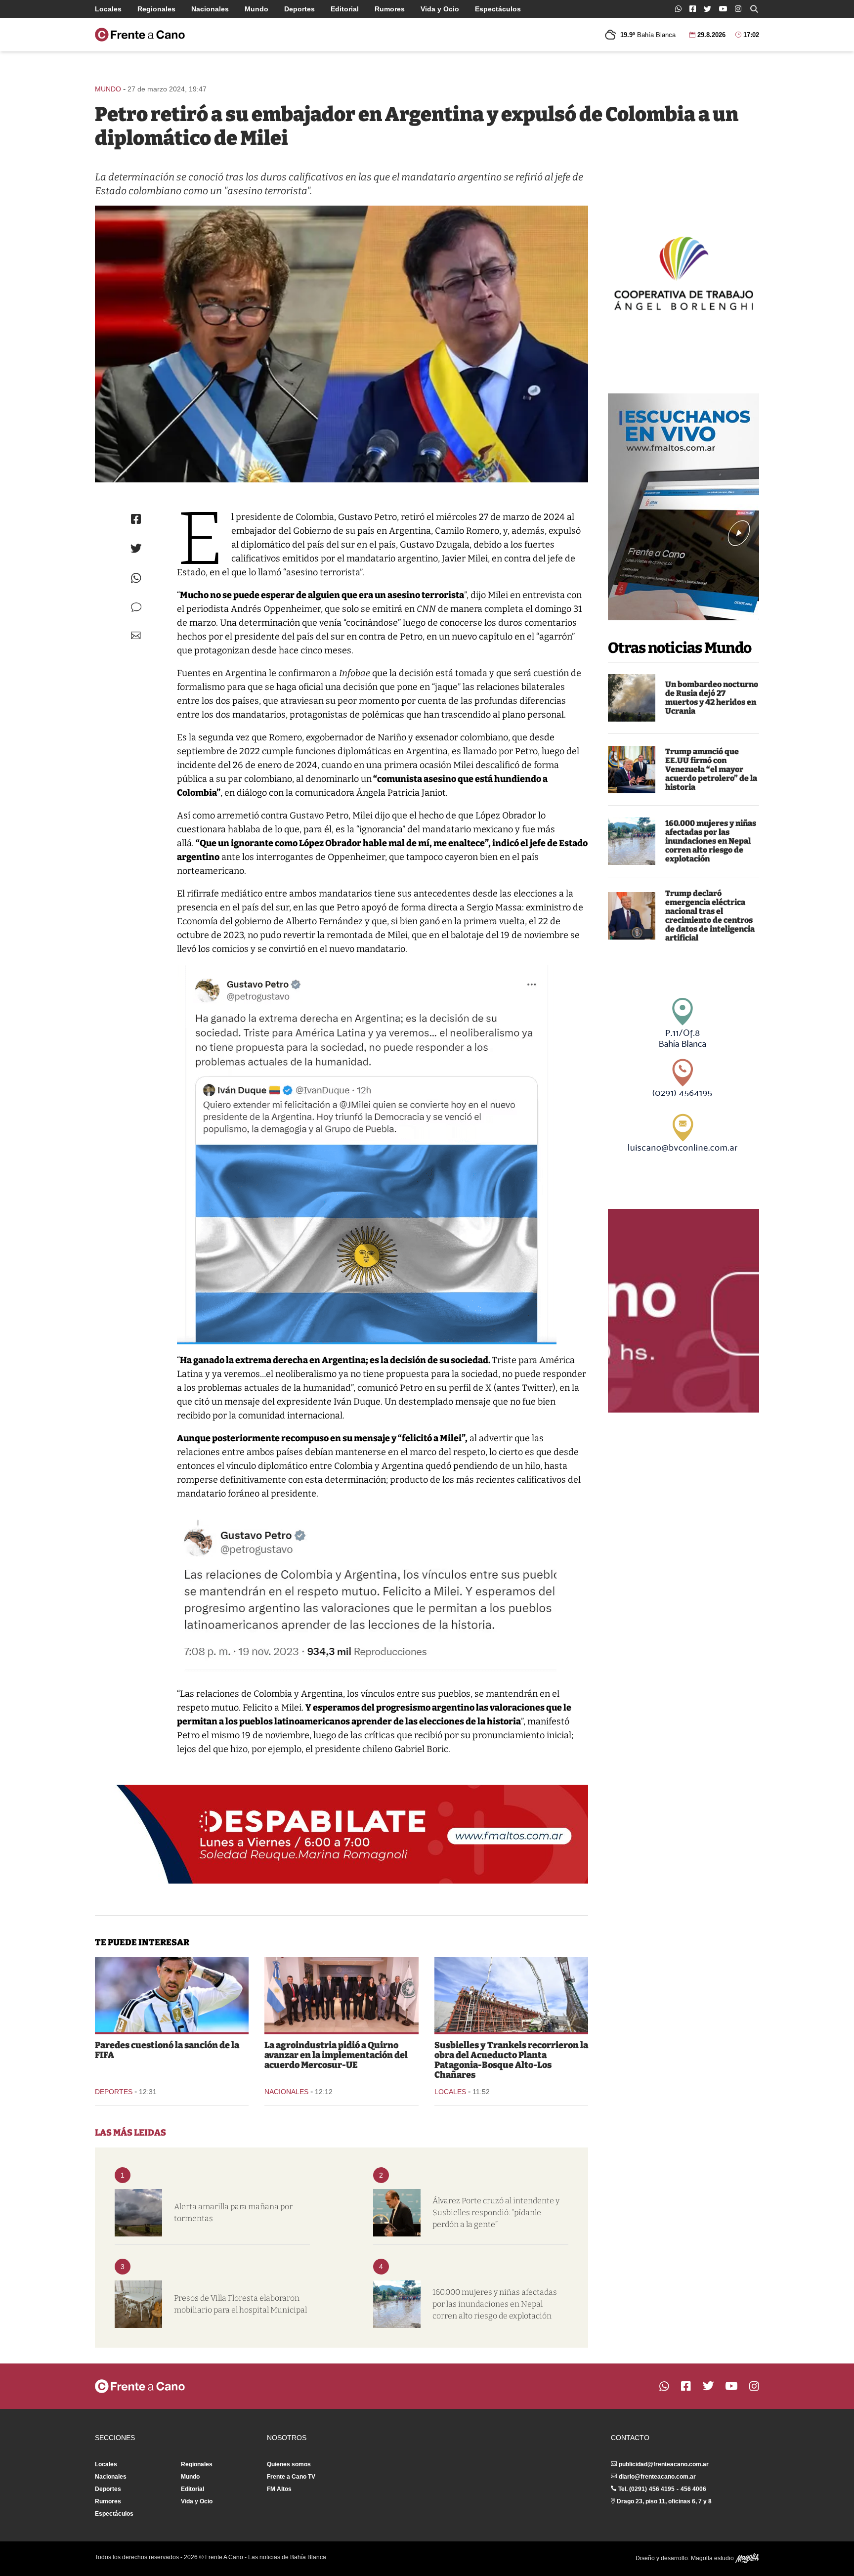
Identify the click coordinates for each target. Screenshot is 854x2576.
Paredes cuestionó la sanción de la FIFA (167, 2050)
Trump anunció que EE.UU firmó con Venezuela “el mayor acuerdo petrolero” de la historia (711, 769)
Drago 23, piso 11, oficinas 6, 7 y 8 (664, 2501)
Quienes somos (289, 2464)
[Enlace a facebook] (693, 9)
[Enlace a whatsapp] (678, 9)
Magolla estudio (713, 2558)
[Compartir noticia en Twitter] (136, 548)
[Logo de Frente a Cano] (140, 35)
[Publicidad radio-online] (683, 507)
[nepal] (632, 841)
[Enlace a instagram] (738, 9)
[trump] (632, 770)
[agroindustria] (341, 1995)
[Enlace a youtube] (723, 9)
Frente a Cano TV (291, 2477)
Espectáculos (498, 9)
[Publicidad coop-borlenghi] (683, 272)
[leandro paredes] (172, 1995)
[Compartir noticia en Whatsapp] (136, 578)
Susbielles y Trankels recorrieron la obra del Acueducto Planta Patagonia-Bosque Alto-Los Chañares (511, 2060)
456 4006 (693, 2489)
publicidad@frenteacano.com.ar (664, 2464)
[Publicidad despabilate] (342, 1834)
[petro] (342, 344)
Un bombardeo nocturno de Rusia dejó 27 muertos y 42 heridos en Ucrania (712, 698)
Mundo (256, 9)
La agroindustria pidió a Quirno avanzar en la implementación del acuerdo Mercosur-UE (336, 2055)
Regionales (156, 9)
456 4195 (662, 2489)
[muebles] (138, 2304)
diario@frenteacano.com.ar (657, 2477)
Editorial (345, 9)
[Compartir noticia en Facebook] (136, 519)
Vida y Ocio (440, 9)
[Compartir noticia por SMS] (136, 607)
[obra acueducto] (511, 1995)
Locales (108, 9)
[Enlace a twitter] (707, 9)
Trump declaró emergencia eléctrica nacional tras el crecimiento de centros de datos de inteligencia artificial (710, 916)
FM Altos (279, 2489)
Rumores (390, 9)
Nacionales (210, 9)
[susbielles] (397, 2213)
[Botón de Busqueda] (754, 9)
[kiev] (632, 698)
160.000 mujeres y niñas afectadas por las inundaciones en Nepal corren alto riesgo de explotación (711, 841)
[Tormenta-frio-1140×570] (138, 2213)
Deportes (299, 9)
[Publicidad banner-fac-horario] (683, 1311)
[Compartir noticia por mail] (136, 635)
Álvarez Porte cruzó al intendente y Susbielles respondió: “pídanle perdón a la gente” (496, 2212)
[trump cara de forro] (632, 916)
